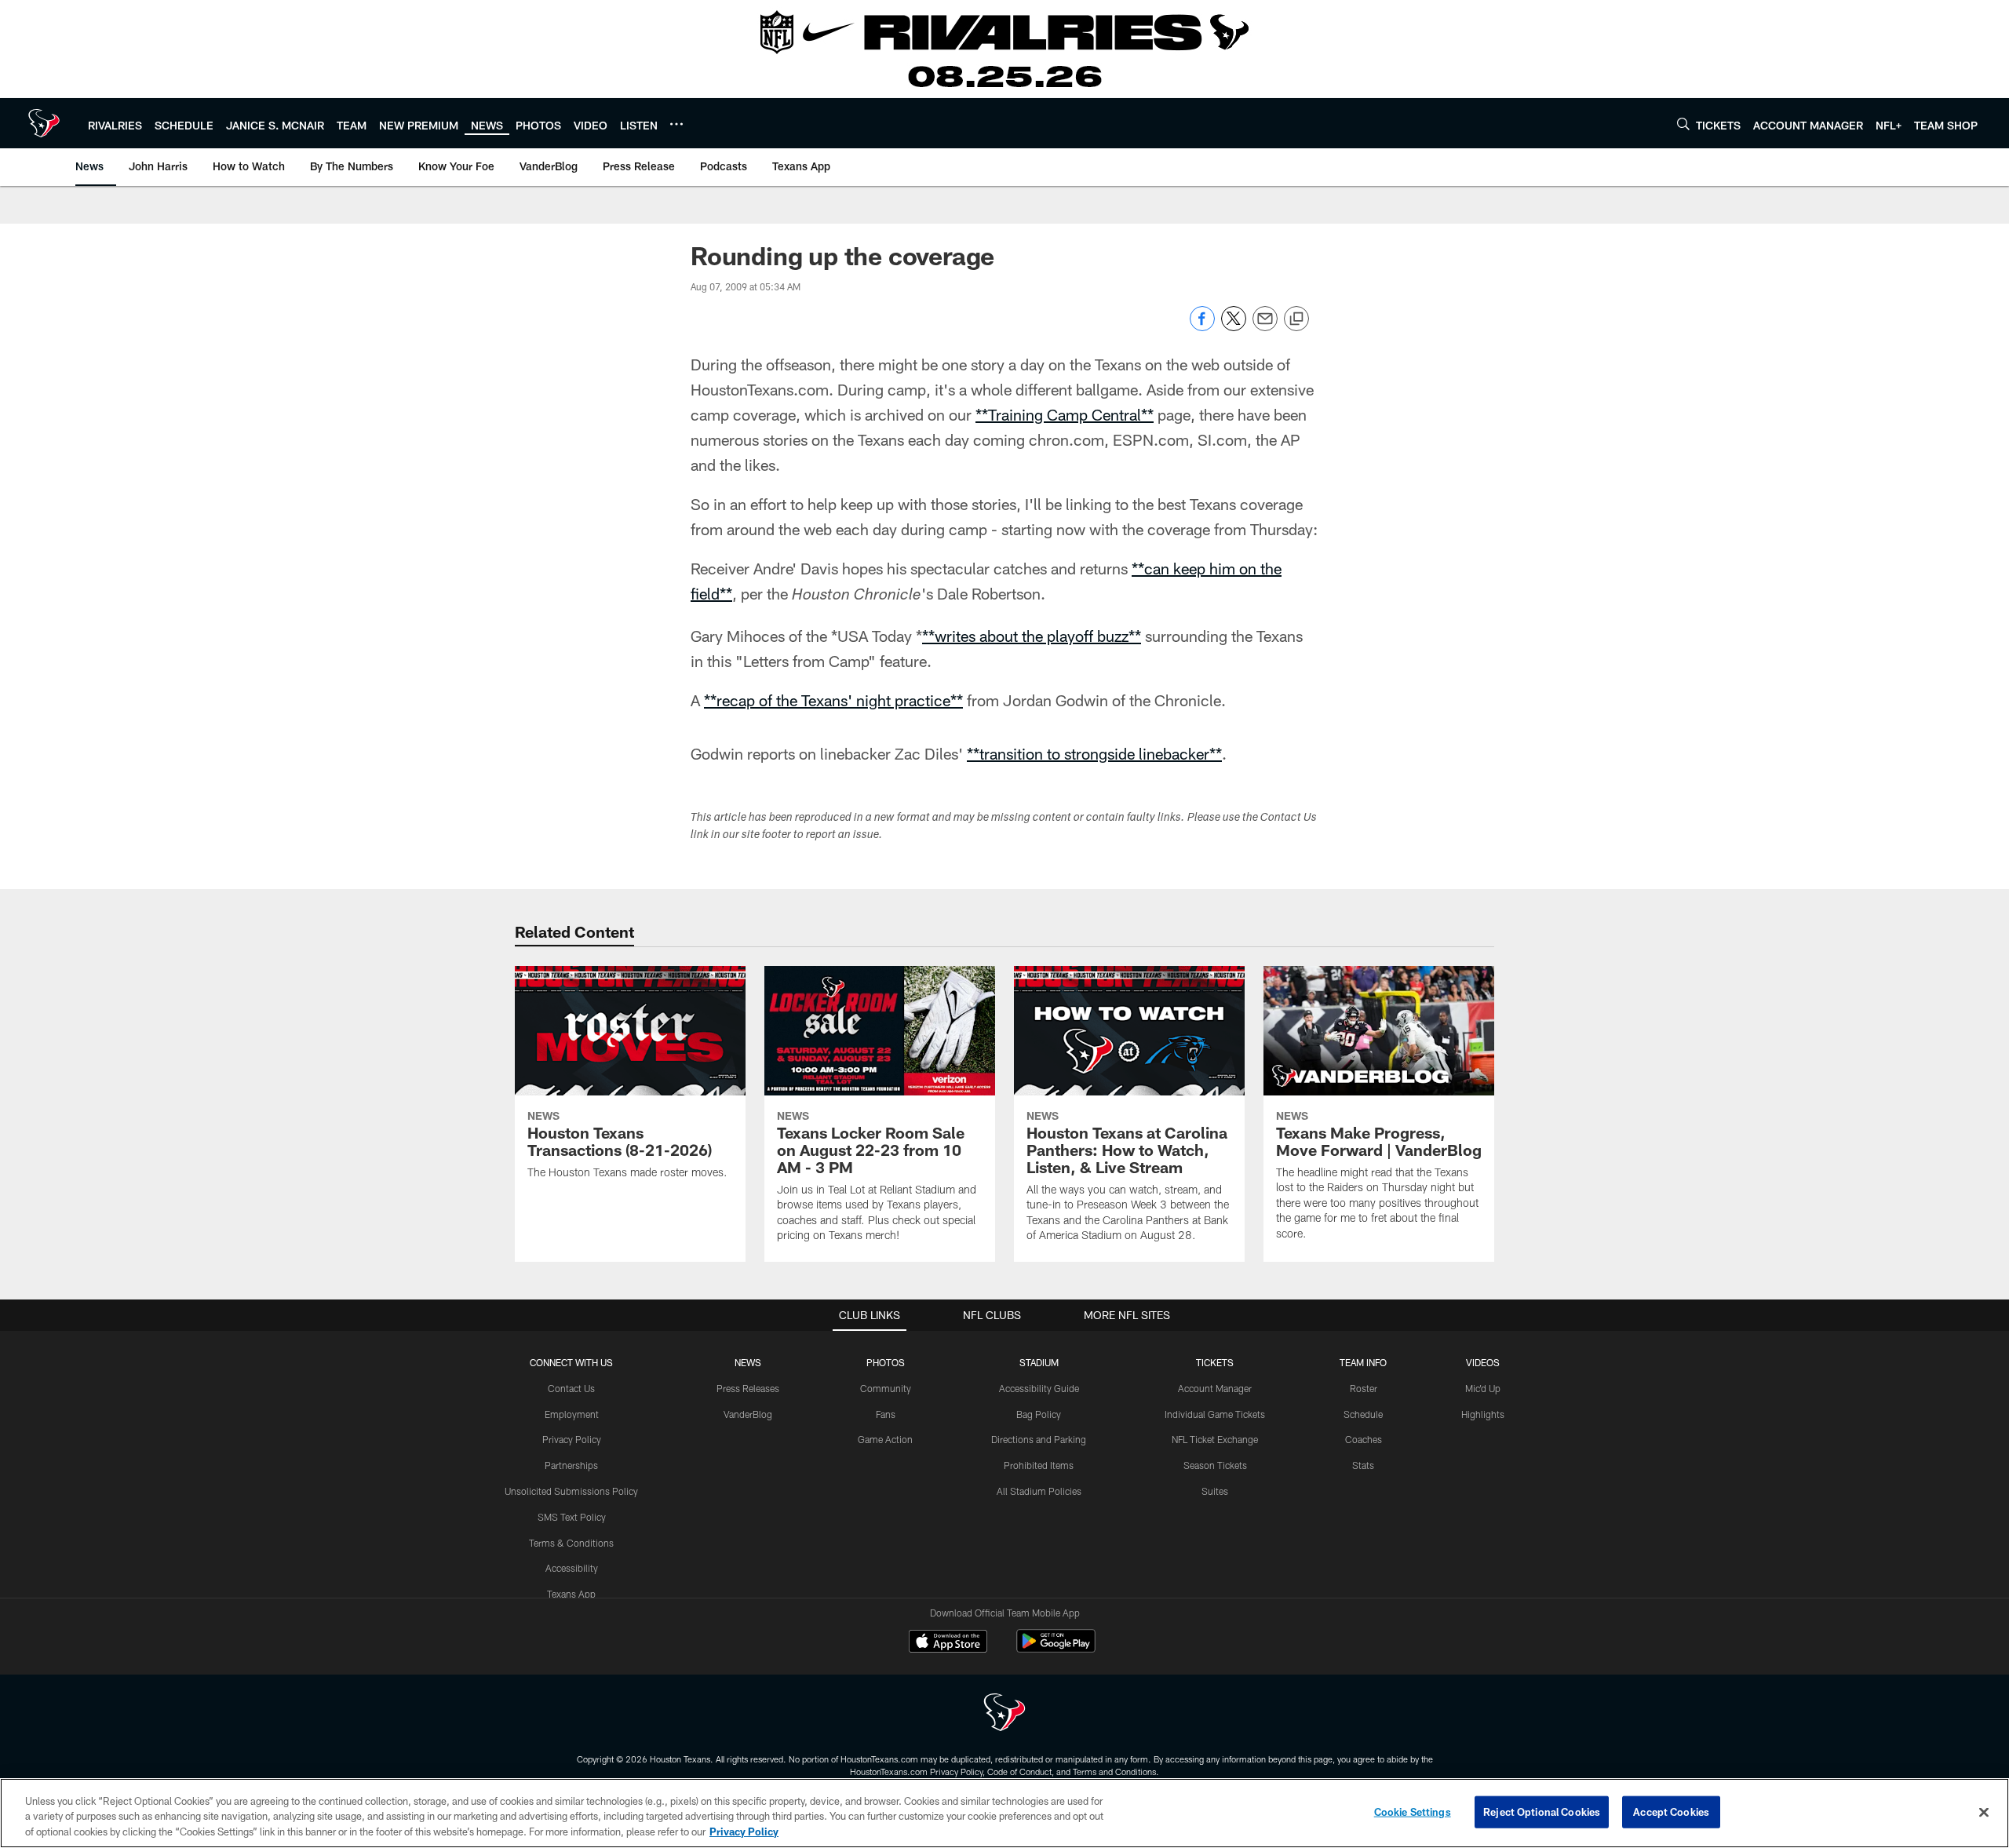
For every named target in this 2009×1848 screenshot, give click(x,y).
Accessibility (572, 1568)
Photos (886, 1362)
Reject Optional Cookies (1542, 1811)
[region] (1004, 1813)
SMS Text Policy (572, 1517)
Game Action (885, 1439)
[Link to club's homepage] (44, 123)
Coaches (1364, 1439)
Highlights (1483, 1414)
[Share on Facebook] (1202, 327)
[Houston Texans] (1004, 1714)
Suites (1215, 1491)
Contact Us (571, 1388)
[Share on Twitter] (1234, 327)
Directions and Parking (1039, 1439)
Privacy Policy (572, 1439)
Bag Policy (1039, 1414)
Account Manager (1215, 1388)
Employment (572, 1414)
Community (886, 1388)
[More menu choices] (676, 124)
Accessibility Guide (1039, 1388)
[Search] (1683, 124)
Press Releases (748, 1388)
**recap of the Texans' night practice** (833, 700)
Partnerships (571, 1465)
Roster (1364, 1388)
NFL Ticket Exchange (1215, 1439)
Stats (1363, 1465)
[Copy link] (1296, 319)
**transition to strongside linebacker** (1094, 753)
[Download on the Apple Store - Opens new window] (948, 1643)
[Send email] (1265, 327)
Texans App (571, 1594)
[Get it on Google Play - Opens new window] (1056, 1649)
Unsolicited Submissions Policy (571, 1491)
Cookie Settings (1413, 1811)
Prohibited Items (1039, 1465)
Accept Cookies (1671, 1811)
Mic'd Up (1483, 1388)
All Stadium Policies (1039, 1491)
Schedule (1363, 1414)
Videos (1483, 1362)
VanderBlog (748, 1414)
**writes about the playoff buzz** (1032, 636)
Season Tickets (1215, 1465)
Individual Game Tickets (1215, 1414)
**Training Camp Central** (1065, 414)
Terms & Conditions (571, 1543)
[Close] (1984, 1812)
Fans (886, 1414)
